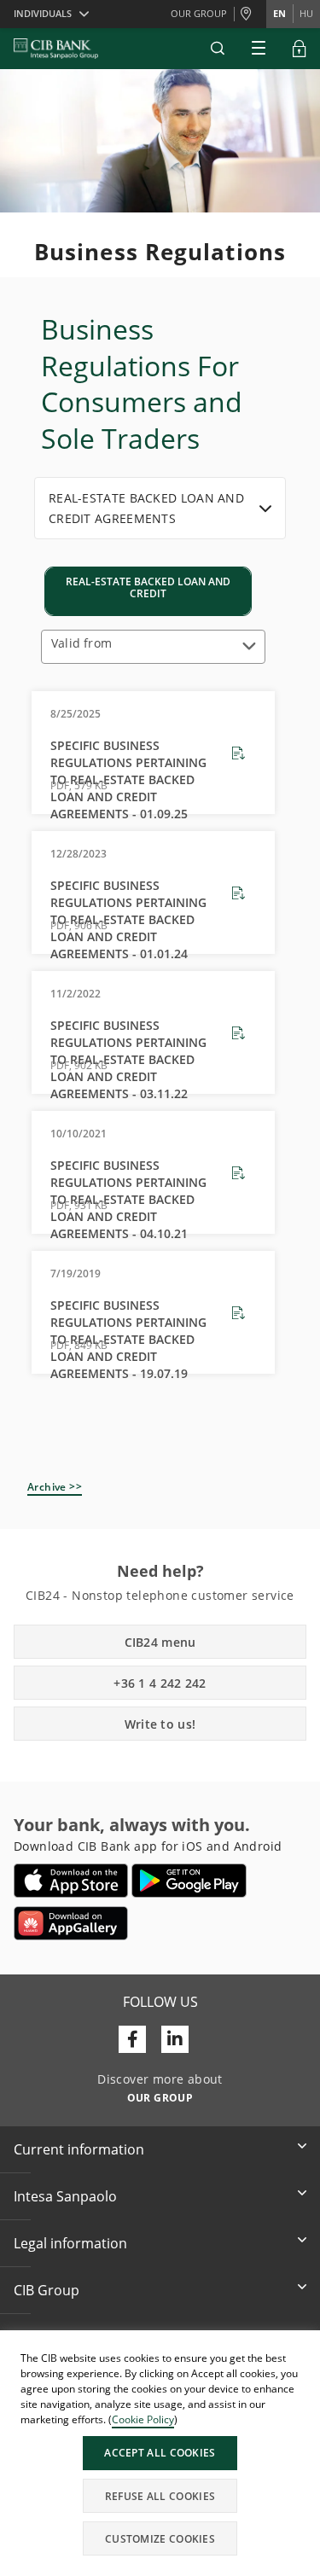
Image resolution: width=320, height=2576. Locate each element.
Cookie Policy (143, 2419)
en (279, 13)
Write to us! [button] (160, 1724)
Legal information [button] (70, 2243)
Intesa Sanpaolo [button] (65, 2196)
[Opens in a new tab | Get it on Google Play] (189, 1881)
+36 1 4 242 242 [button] (160, 1683)
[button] (218, 49)
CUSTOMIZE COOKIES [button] (160, 2539)
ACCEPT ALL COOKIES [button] (160, 2453)
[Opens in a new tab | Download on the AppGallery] (71, 1923)
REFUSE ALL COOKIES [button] (160, 2496)
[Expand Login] (300, 49)
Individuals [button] (43, 13)
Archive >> (55, 1487)
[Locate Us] (250, 15)
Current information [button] (79, 2149)
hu (306, 13)
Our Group (199, 13)
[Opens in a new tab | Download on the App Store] (71, 1881)
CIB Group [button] (47, 2290)
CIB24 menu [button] (160, 1642)
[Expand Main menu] (259, 49)
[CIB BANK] (56, 49)
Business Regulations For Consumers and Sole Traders (142, 384)
